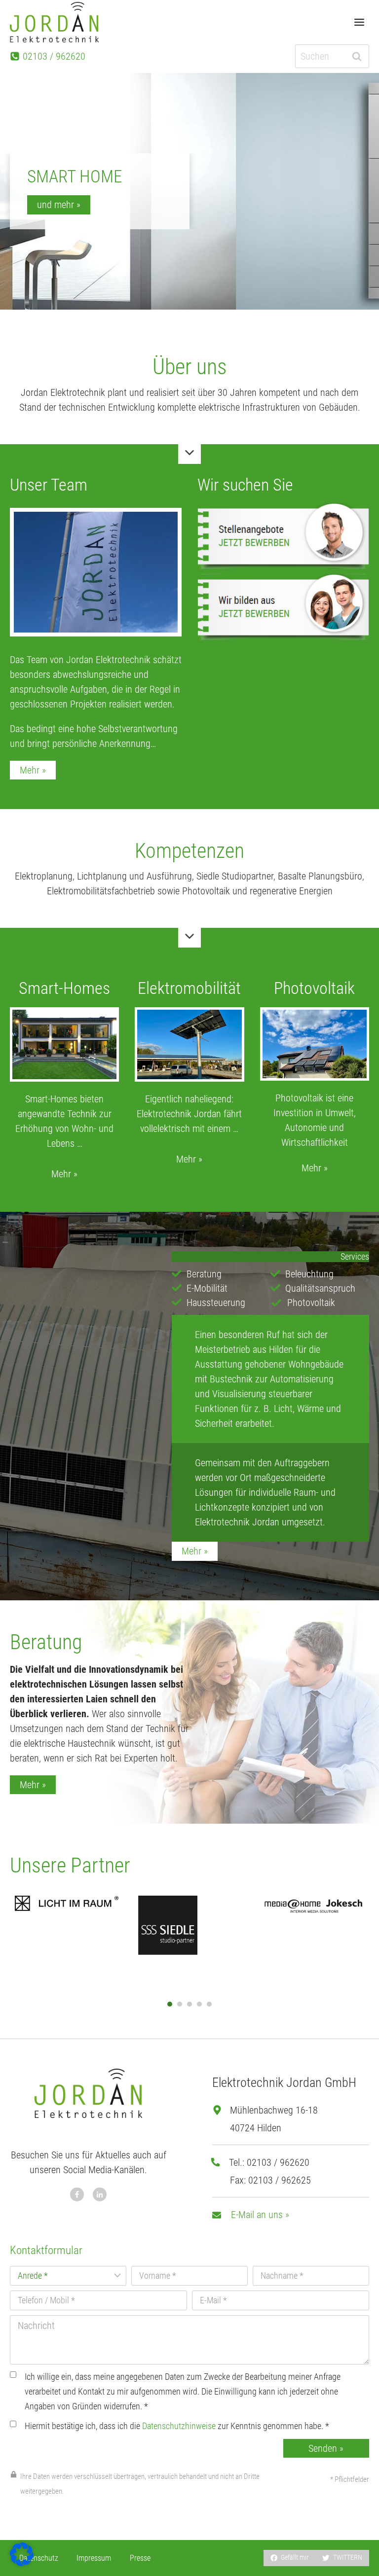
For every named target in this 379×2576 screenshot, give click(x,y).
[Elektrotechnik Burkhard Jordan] (54, 22)
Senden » (326, 2448)
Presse (140, 2558)
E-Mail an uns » (260, 2215)
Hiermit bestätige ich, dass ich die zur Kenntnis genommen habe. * (177, 2426)
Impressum (94, 2558)
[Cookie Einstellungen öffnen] (22, 2563)
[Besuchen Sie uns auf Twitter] (100, 2194)
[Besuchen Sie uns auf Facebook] (77, 2194)
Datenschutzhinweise (179, 2426)
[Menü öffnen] (359, 22)
